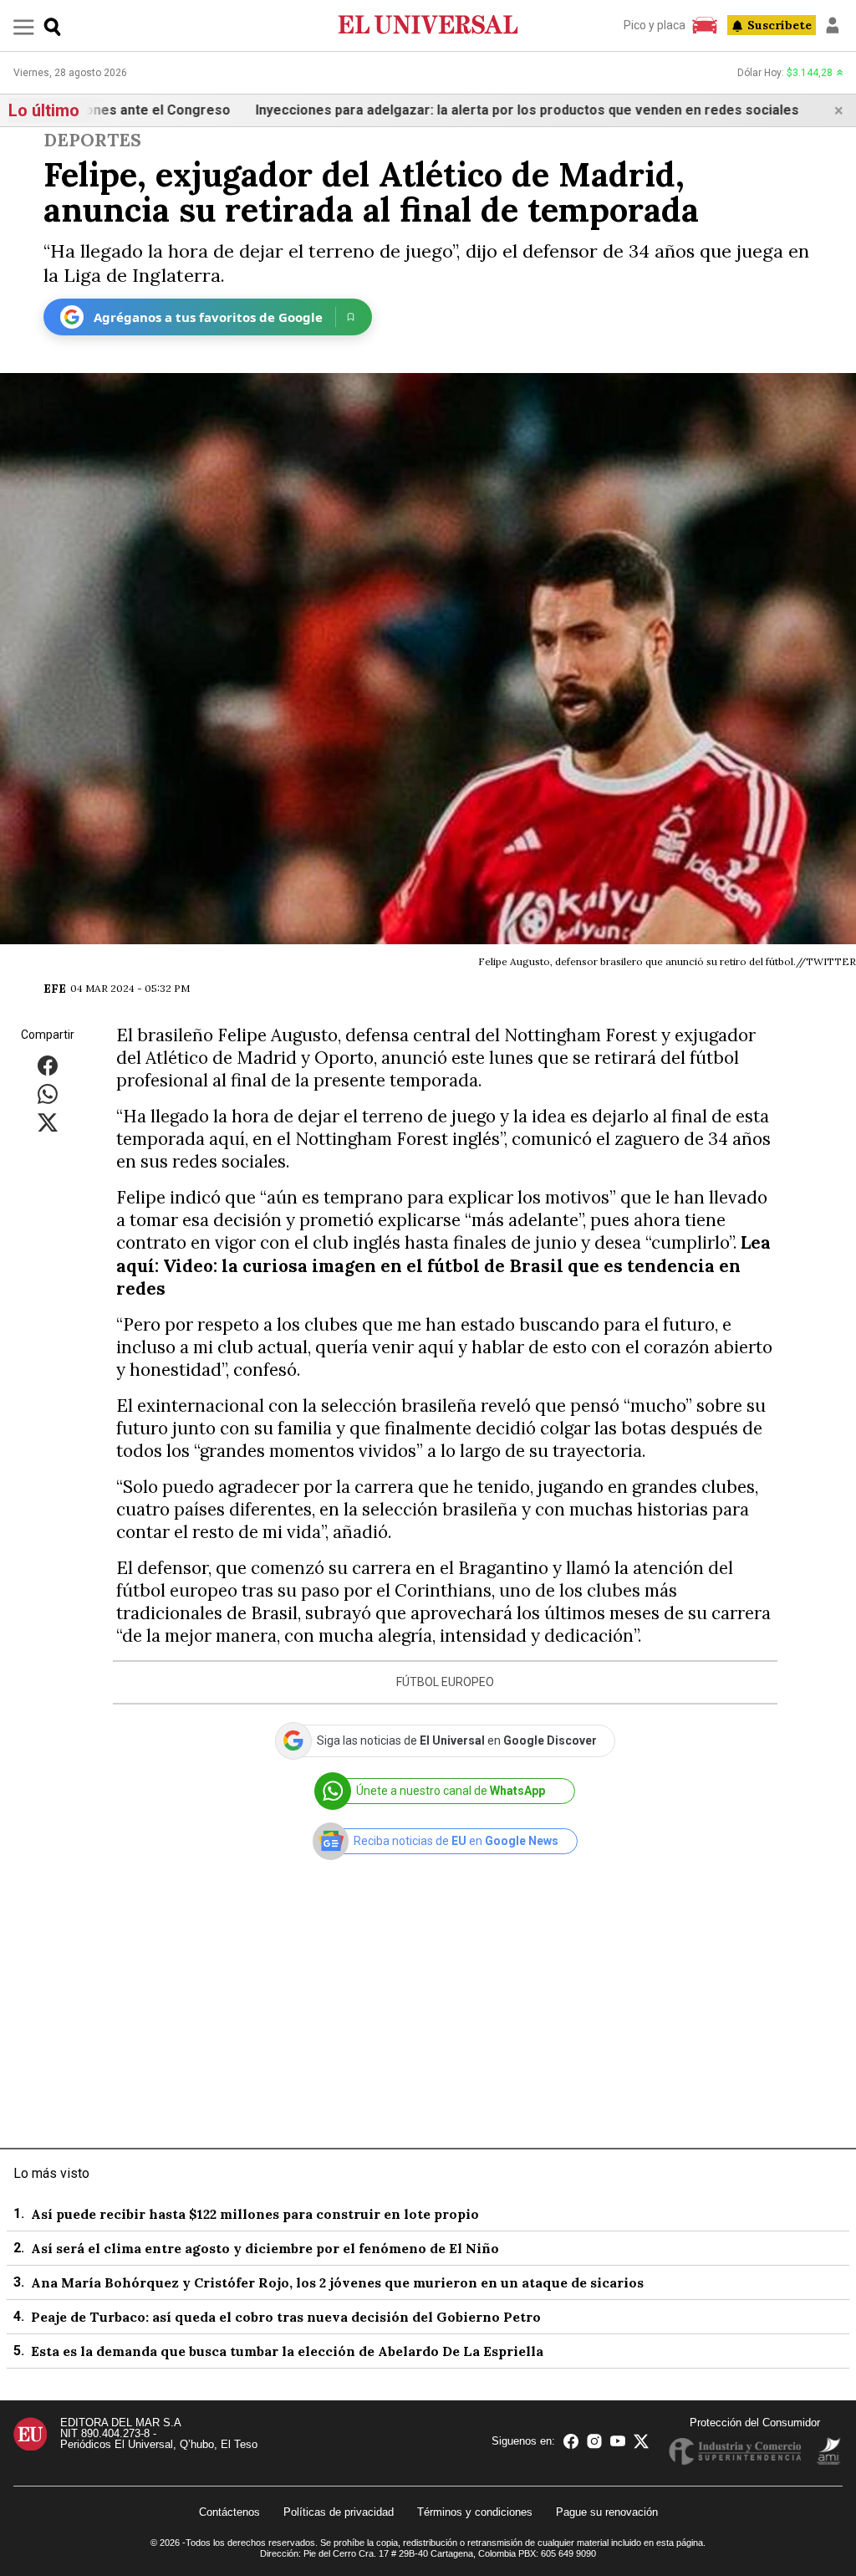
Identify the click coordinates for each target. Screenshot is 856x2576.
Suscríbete (780, 25)
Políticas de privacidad (339, 2512)
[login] (833, 25)
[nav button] (24, 26)
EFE (55, 989)
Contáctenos (229, 2512)
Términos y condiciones (475, 2512)
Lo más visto (51, 2173)
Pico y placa (655, 25)
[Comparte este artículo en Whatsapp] (48, 1094)
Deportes (92, 140)
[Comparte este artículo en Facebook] (48, 1065)
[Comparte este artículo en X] (48, 1122)
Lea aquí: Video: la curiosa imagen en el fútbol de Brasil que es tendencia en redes (443, 1265)
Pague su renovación (607, 2512)
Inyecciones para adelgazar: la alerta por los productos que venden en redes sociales (471, 110)
